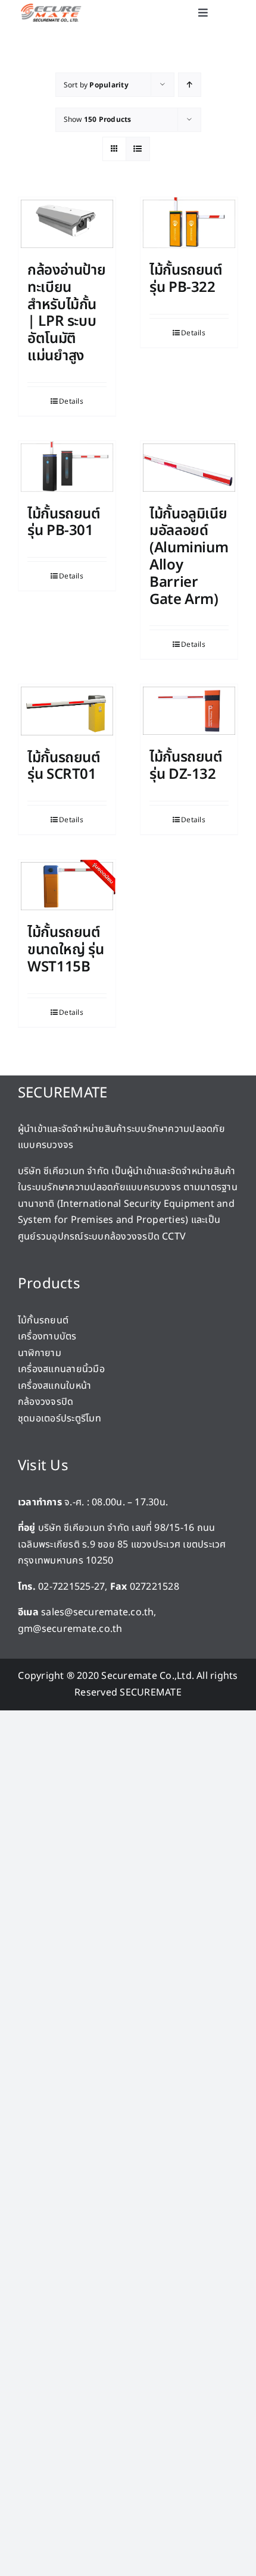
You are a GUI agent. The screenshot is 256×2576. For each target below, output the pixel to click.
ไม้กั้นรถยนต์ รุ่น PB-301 (64, 523)
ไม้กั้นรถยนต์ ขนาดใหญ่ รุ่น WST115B (65, 950)
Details (71, 401)
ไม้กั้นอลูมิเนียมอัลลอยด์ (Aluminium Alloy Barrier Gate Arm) (189, 557)
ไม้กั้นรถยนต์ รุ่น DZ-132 (186, 766)
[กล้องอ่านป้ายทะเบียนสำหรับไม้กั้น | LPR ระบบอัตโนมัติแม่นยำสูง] (67, 224)
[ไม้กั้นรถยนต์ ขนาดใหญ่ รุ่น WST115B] (67, 886)
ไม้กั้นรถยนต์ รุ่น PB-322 (186, 279)
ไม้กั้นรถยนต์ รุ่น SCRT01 (64, 767)
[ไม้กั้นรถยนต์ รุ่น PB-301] (67, 468)
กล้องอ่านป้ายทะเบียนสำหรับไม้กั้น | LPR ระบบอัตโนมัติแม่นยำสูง (66, 313)
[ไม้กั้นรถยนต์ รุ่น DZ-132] (189, 711)
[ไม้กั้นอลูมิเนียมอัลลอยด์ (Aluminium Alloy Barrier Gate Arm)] (189, 468)
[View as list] (138, 149)
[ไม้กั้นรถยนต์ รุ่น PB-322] (189, 224)
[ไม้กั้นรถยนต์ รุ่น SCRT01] (67, 711)
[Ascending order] (190, 85)
